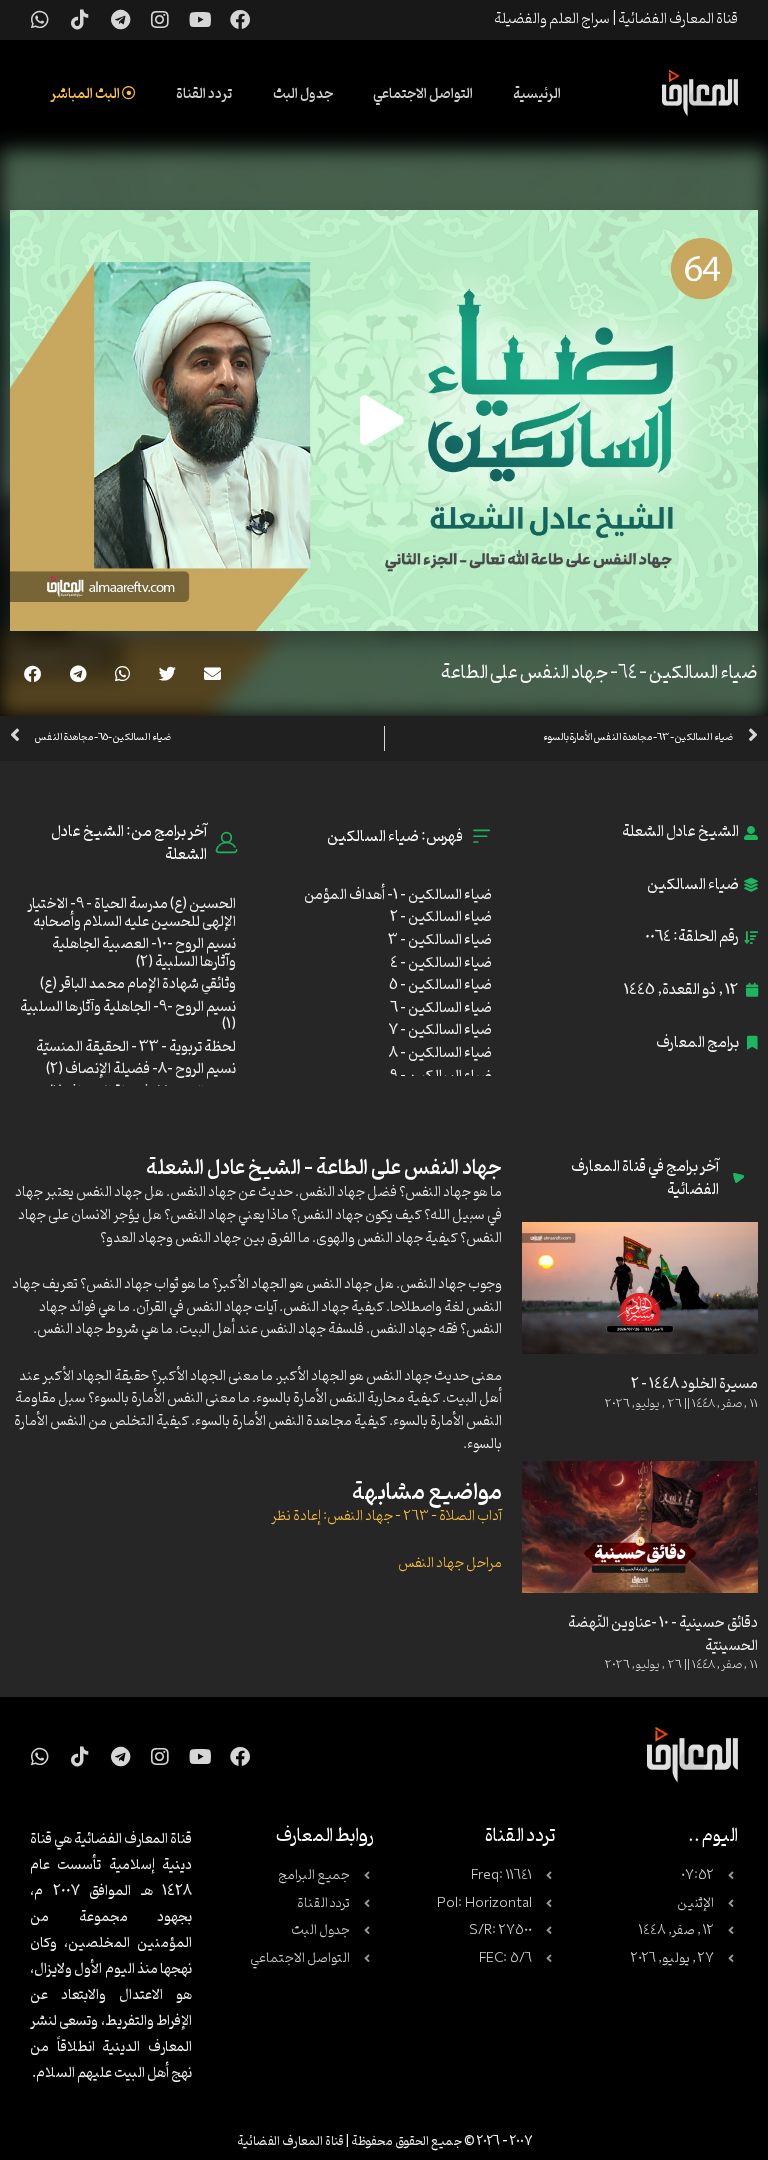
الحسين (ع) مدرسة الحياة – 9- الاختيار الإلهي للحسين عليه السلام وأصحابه (131, 913)
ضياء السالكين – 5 (440, 985)
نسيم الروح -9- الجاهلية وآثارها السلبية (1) (128, 1016)
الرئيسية (537, 94)
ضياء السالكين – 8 (440, 1053)
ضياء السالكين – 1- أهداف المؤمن (398, 895)
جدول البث (303, 94)
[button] (212, 673)
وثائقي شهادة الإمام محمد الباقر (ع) (138, 984)
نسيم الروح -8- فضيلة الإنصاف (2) (141, 1069)
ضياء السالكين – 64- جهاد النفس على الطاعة (599, 673)
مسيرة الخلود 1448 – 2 (694, 1384)
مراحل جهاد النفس (450, 1563)
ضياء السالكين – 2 (441, 917)
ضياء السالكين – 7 (440, 1030)
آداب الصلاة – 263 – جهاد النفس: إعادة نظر (386, 1516)
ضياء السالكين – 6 (441, 1008)
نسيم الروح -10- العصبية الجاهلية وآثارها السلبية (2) (144, 953)
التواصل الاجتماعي (423, 94)
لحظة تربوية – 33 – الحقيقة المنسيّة (136, 1047)
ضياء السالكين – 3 (440, 940)
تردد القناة (204, 94)
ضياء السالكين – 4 (441, 963)
